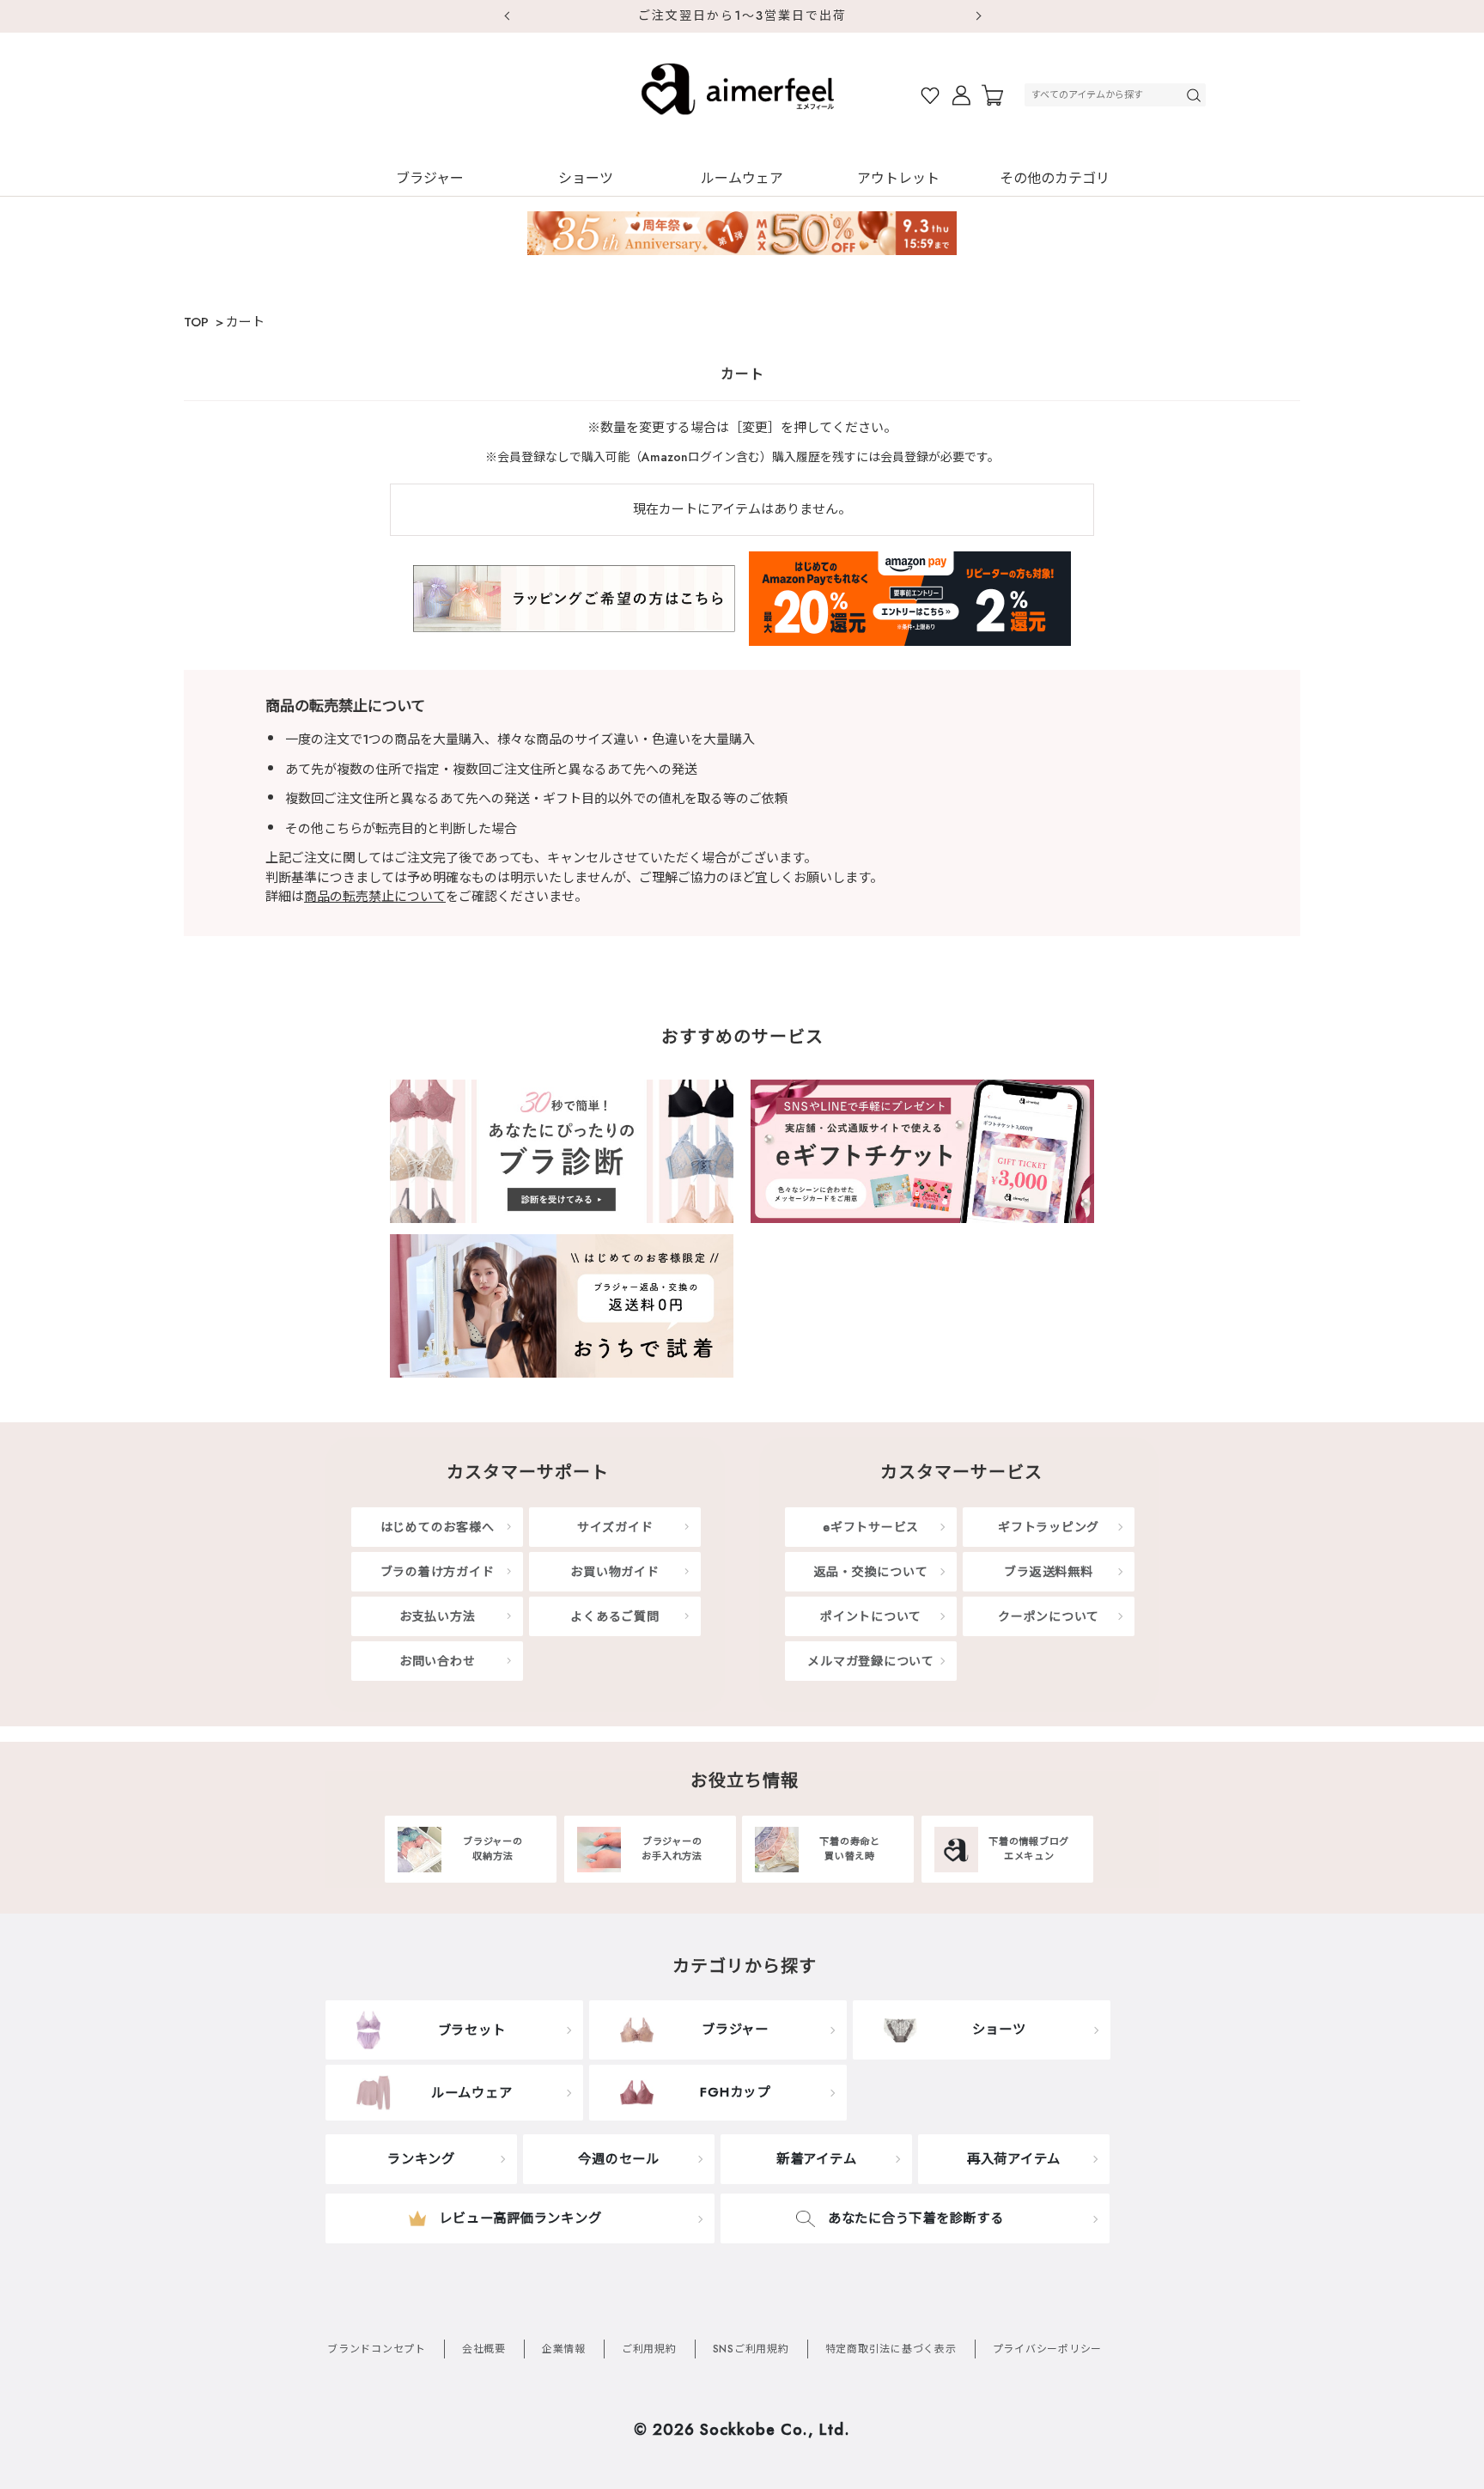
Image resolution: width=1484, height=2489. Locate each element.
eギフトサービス (871, 1527)
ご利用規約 (649, 2349)
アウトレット (898, 178)
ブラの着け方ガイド (438, 1572)
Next (978, 16)
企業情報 (564, 2349)
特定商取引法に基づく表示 (891, 2349)
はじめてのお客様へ (438, 1527)
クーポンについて (1049, 1616)
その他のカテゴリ (1055, 178)
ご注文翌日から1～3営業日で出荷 (742, 15)
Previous (506, 16)
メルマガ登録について (871, 1661)
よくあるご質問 (614, 1616)
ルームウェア (742, 178)
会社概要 (484, 2349)
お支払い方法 (438, 1616)
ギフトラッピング (1049, 1527)
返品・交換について (871, 1572)
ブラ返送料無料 (1048, 1572)
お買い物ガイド (614, 1572)
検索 (1195, 95)
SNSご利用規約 (751, 2349)
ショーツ (586, 178)
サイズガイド (615, 1527)
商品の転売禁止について (375, 897)
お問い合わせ (438, 1661)
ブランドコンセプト (377, 2349)
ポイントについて (871, 1616)
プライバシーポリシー (1048, 2349)
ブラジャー (430, 178)
